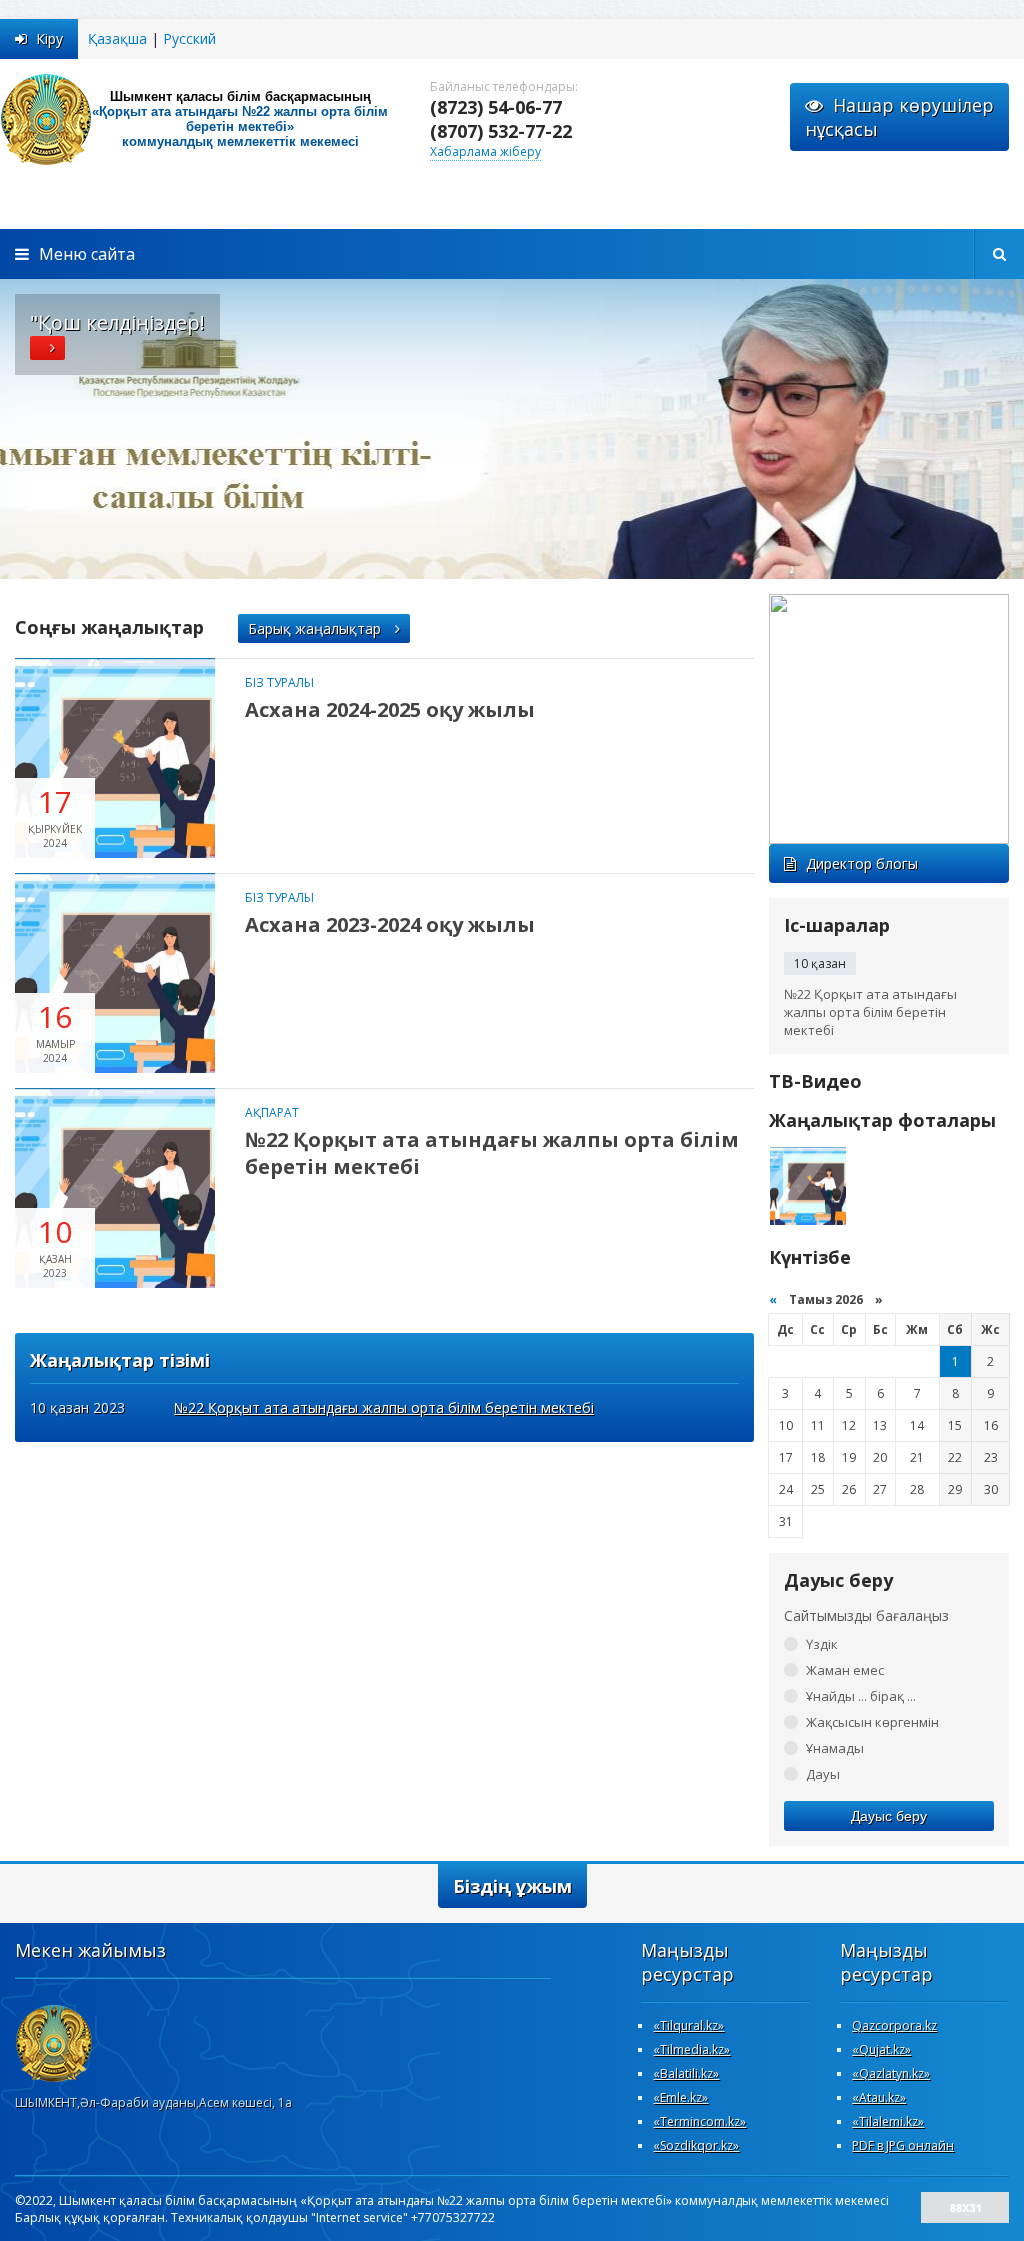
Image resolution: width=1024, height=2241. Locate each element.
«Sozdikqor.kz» (696, 2145)
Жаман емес (845, 1670)
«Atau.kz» (879, 2097)
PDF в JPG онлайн (903, 2145)
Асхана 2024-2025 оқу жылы (390, 709)
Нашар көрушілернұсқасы (899, 117)
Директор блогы (862, 863)
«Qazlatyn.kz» (891, 2073)
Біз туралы (279, 682)
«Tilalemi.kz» (888, 2121)
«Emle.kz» (680, 2097)
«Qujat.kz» (881, 2049)
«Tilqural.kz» (688, 2025)
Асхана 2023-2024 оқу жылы (390, 924)
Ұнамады (835, 1748)
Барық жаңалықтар (316, 628)
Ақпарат (272, 1112)
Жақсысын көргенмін (872, 1722)
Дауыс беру (889, 1816)
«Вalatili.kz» (686, 2073)
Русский (189, 38)
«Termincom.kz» (699, 2121)
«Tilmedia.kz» (691, 2049)
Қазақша (117, 38)
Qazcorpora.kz (894, 2025)
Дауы (823, 1774)
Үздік (822, 1644)
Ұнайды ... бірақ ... (861, 1696)
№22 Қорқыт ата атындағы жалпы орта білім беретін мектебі (492, 1153)
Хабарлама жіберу (485, 151)
